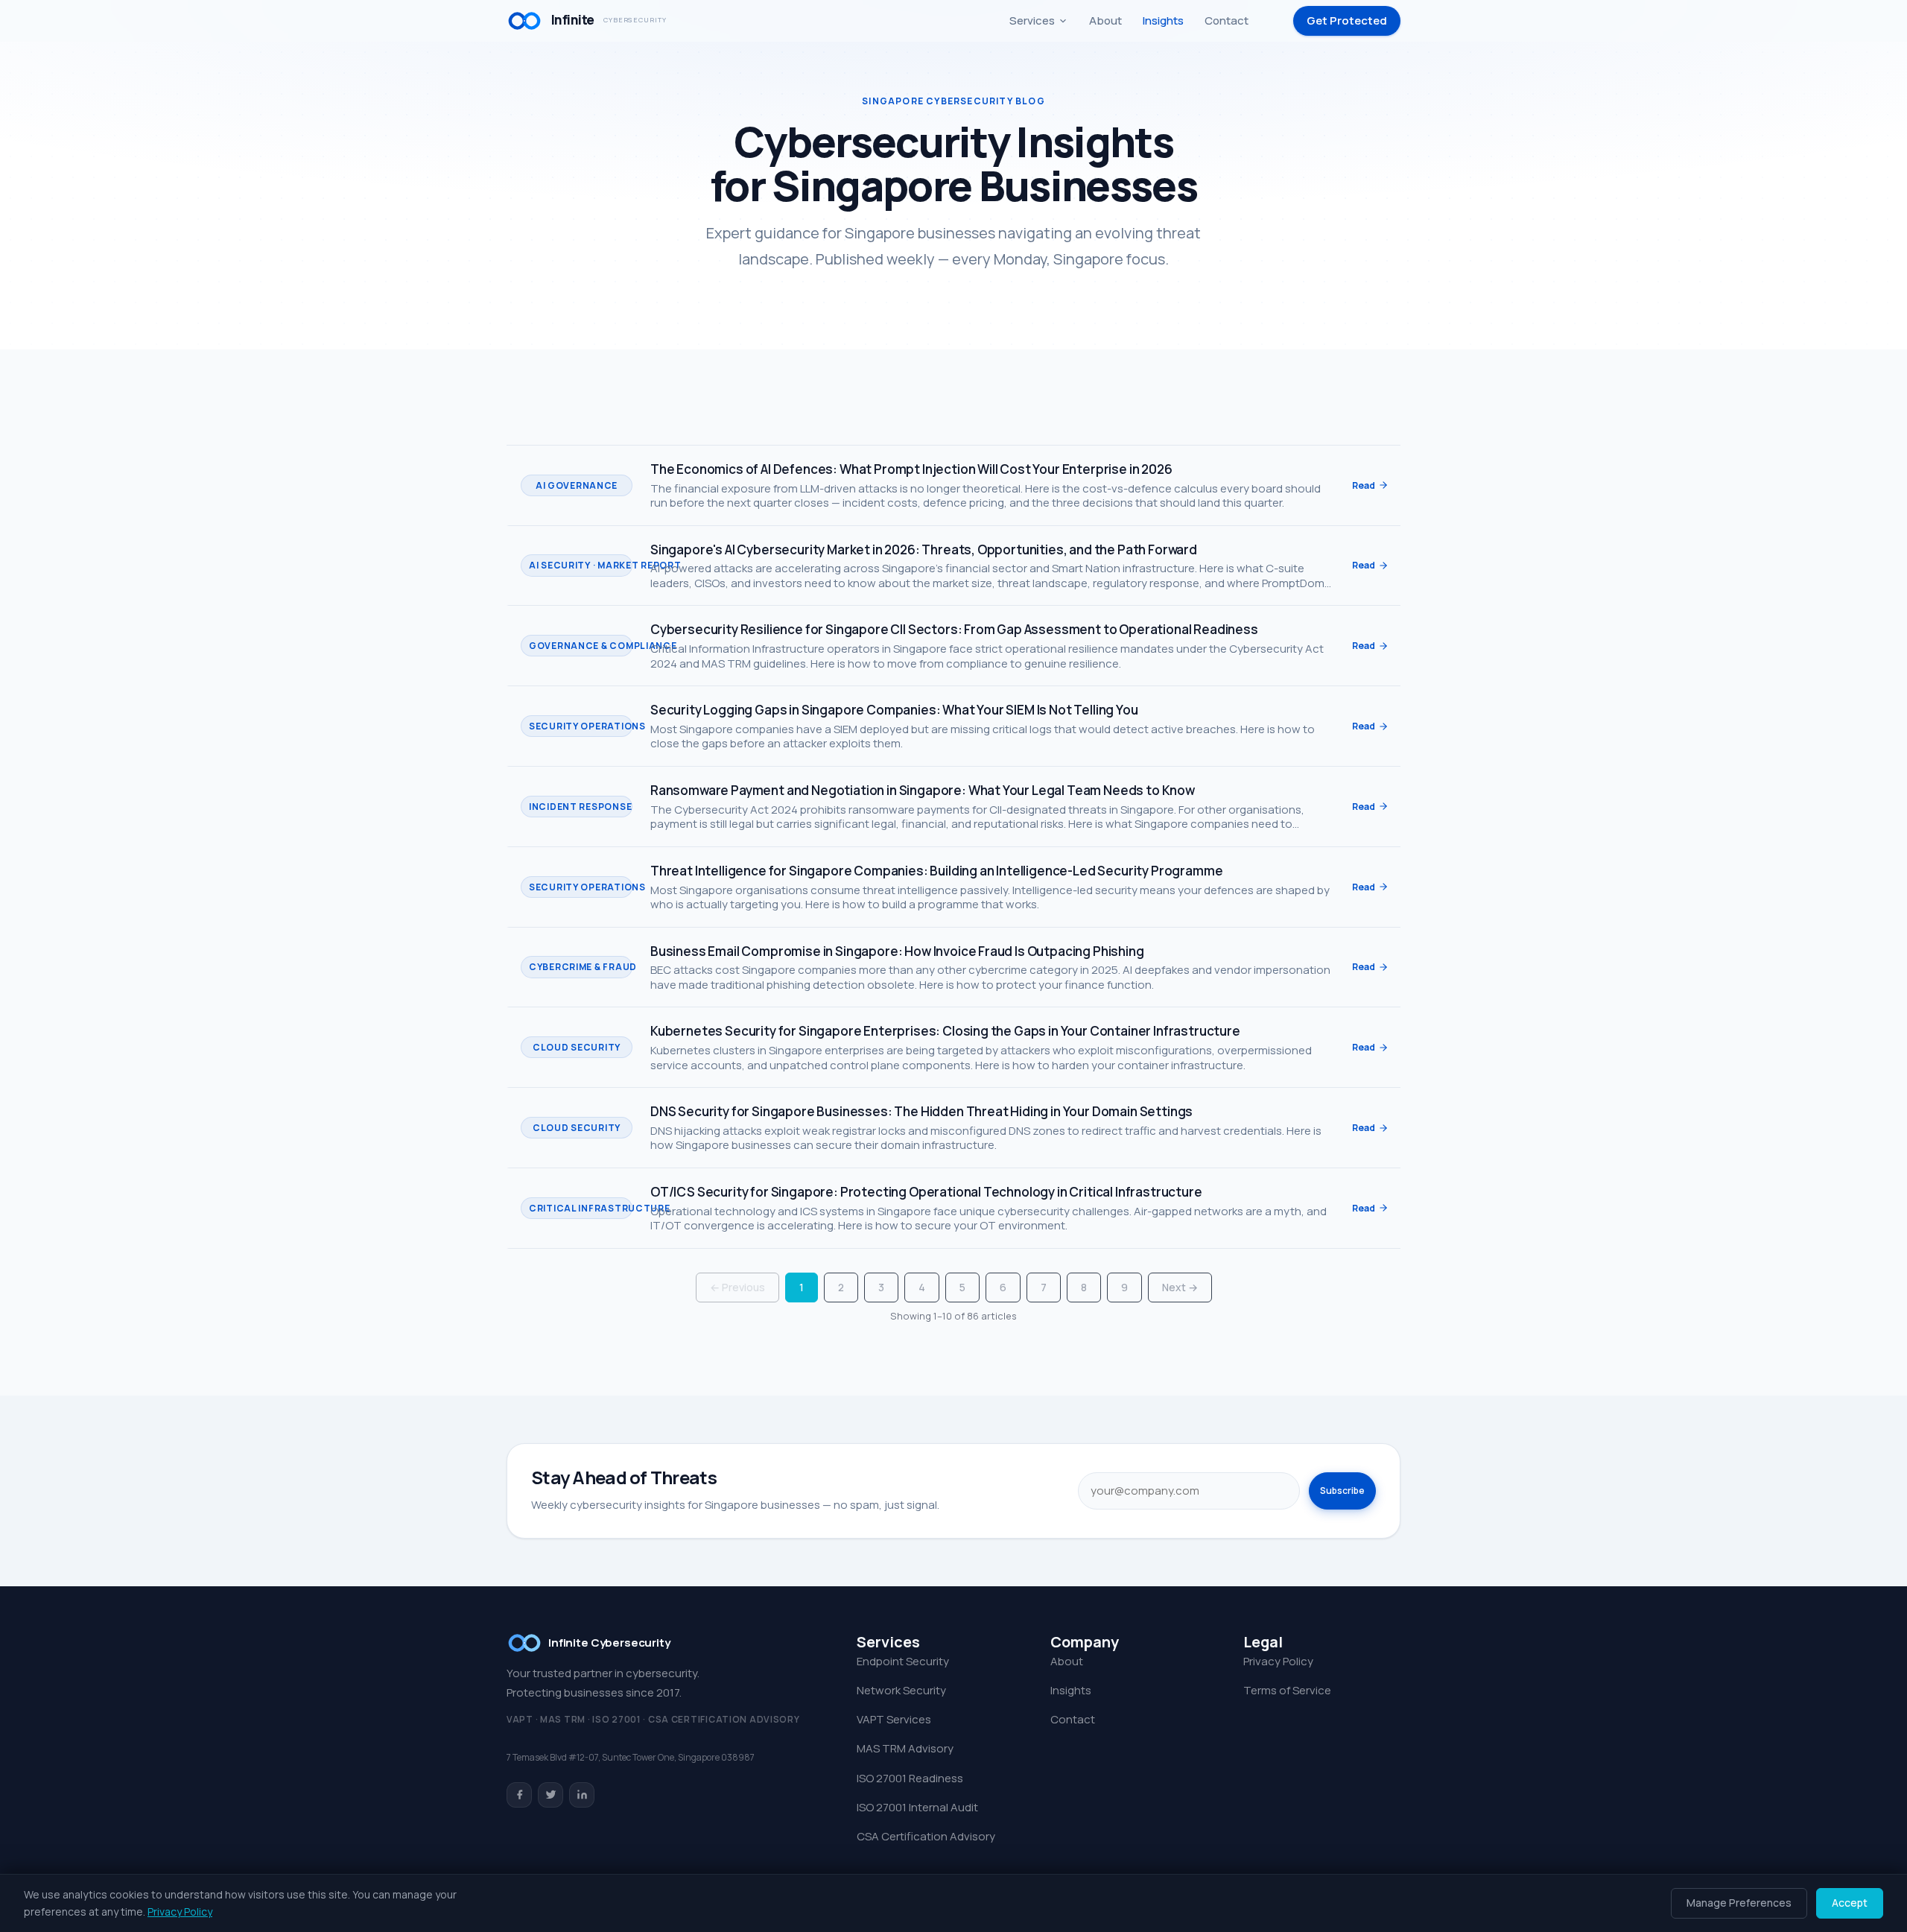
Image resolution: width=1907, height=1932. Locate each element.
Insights (1163, 20)
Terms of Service (1287, 1690)
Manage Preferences (1739, 1903)
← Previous (737, 1287)
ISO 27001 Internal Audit (917, 1807)
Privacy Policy (1278, 1661)
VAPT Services (894, 1719)
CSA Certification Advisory (926, 1836)
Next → (1180, 1287)
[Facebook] (519, 1795)
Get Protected (1347, 20)
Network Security (901, 1690)
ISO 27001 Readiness (910, 1778)
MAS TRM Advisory (905, 1748)
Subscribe (1342, 1491)
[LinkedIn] (582, 1795)
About (1105, 20)
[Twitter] (550, 1795)
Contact (1227, 20)
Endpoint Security (903, 1661)
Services (1032, 20)
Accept (1850, 1903)
